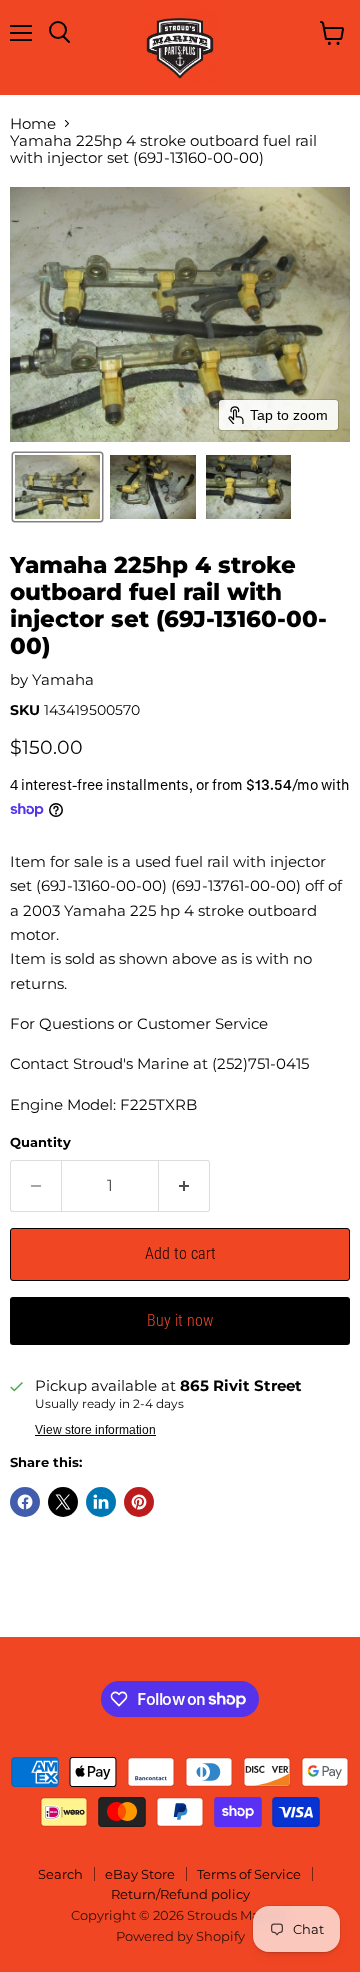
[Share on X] (63, 1502)
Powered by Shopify (180, 1936)
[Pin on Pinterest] (139, 1502)
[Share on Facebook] (25, 1502)
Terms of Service (249, 1874)
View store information (95, 1430)
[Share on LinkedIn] (101, 1502)
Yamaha (63, 679)
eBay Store (140, 1874)
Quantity (40, 1142)
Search (60, 1874)
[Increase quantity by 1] (184, 1186)
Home (33, 123)
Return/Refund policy (180, 1894)
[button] (57, 487)
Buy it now (180, 1320)
